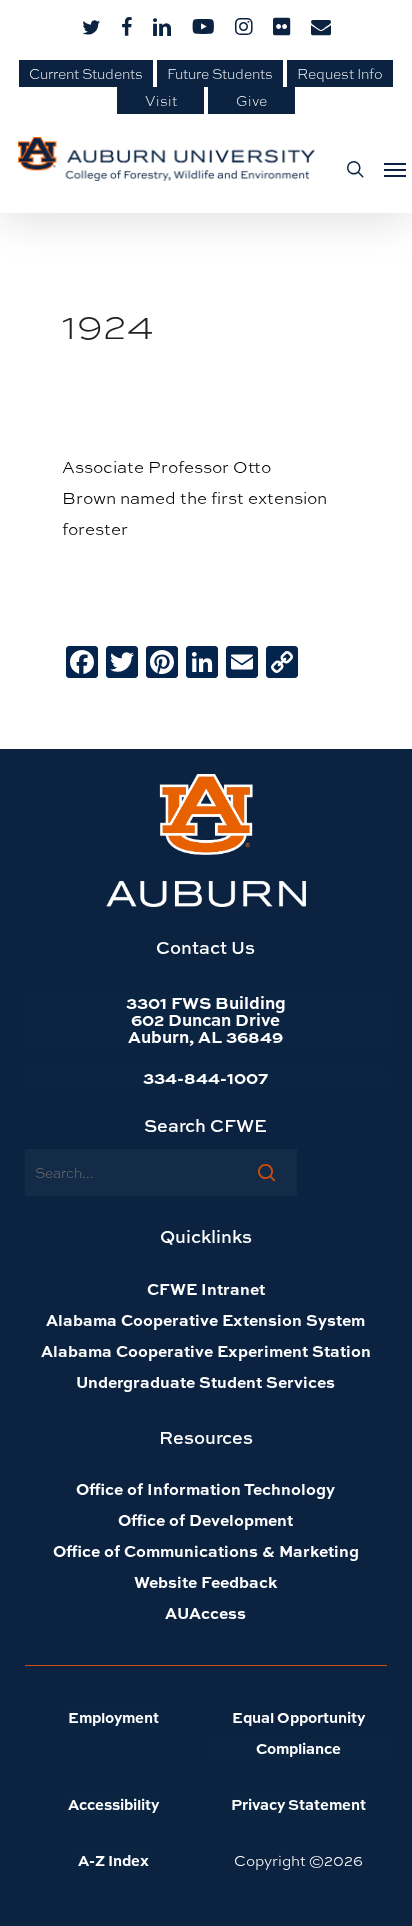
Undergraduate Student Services (205, 1381)
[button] (389, 169)
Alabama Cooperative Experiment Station (206, 1350)
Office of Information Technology (205, 1488)
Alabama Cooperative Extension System (205, 1319)
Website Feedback (205, 1581)
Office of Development (205, 1519)
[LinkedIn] (202, 663)
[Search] (266, 1172)
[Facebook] (82, 663)
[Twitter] (122, 663)
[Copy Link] (282, 663)
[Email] (242, 663)
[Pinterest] (162, 663)
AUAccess (205, 1612)
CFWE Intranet (206, 1288)
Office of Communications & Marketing (206, 1550)
